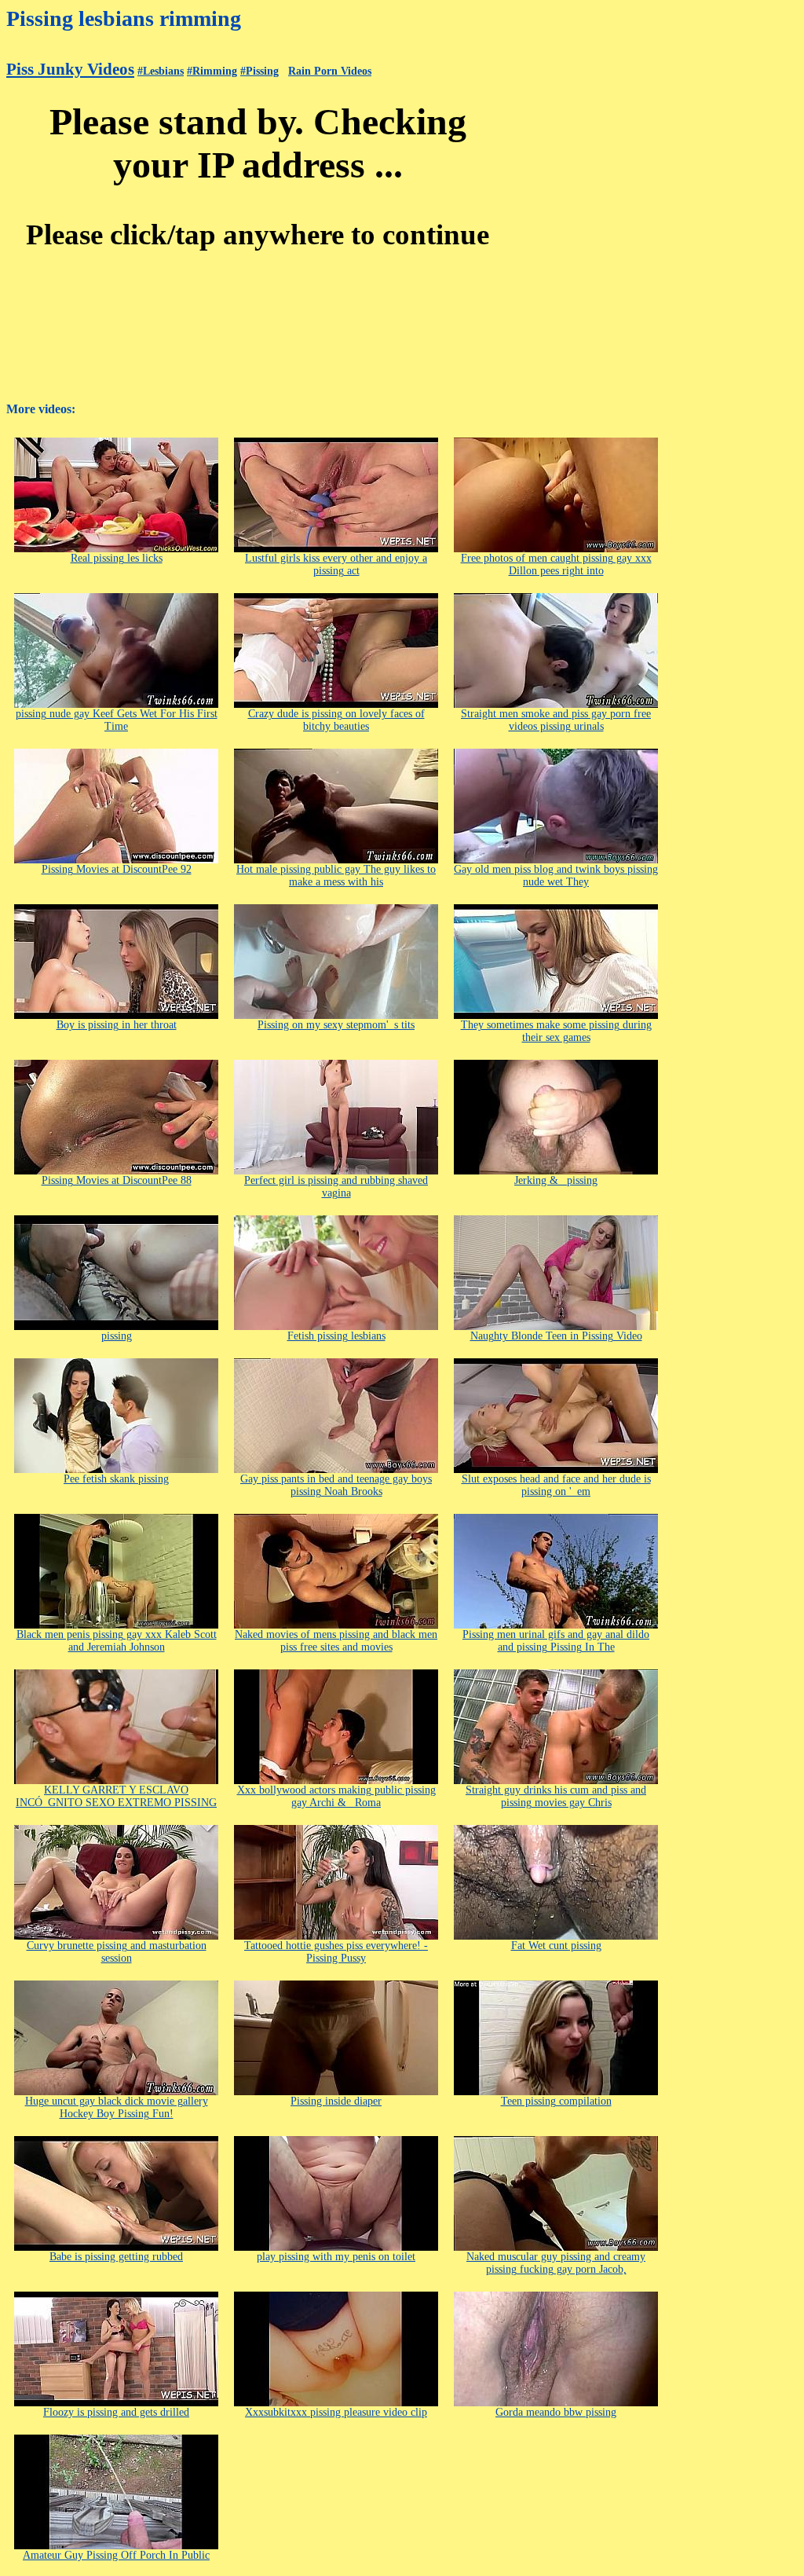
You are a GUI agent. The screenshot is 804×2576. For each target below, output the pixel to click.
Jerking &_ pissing (556, 1180)
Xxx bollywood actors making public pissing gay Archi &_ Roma (336, 1796)
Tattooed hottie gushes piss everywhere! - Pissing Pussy (336, 1952)
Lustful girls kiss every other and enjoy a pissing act (336, 564)
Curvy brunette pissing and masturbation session (117, 1952)
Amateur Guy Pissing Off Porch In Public (116, 2555)
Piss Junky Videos (70, 69)
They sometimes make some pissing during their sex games (556, 1031)
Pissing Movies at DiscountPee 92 (117, 869)
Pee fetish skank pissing (116, 1479)
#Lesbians (161, 71)
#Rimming (212, 71)
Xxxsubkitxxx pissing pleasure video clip (336, 2412)
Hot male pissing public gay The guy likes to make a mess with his (336, 876)
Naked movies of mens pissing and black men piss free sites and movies (336, 1641)
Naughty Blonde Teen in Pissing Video (556, 1336)
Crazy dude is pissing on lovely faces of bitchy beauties (336, 720)
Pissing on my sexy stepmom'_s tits (336, 1025)
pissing (117, 1336)
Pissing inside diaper (336, 2101)
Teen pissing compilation (556, 2101)
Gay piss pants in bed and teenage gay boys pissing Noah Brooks (336, 1485)
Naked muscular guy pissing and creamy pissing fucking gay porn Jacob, (556, 2263)
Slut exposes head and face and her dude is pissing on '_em (556, 1485)
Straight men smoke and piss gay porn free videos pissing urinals (556, 720)
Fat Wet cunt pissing (556, 1946)
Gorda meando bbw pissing (556, 2412)
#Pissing (259, 71)
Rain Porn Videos (330, 71)
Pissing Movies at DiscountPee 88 (117, 1180)
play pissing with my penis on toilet (336, 2257)
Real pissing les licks (117, 558)
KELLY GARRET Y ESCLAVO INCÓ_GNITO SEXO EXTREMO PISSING (116, 1796)
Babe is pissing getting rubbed (116, 2257)
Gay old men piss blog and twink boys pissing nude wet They (556, 876)
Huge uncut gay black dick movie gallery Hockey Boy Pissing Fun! (117, 2107)
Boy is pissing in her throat (117, 1025)
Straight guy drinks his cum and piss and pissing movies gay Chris (556, 1796)
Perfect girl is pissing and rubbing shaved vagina (336, 1187)
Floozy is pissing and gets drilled (116, 2412)
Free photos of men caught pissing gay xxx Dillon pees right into (556, 564)
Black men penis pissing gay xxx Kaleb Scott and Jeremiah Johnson (117, 1641)
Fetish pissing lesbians (336, 1336)
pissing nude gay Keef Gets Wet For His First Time (117, 720)
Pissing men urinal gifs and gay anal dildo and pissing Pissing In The (556, 1641)
